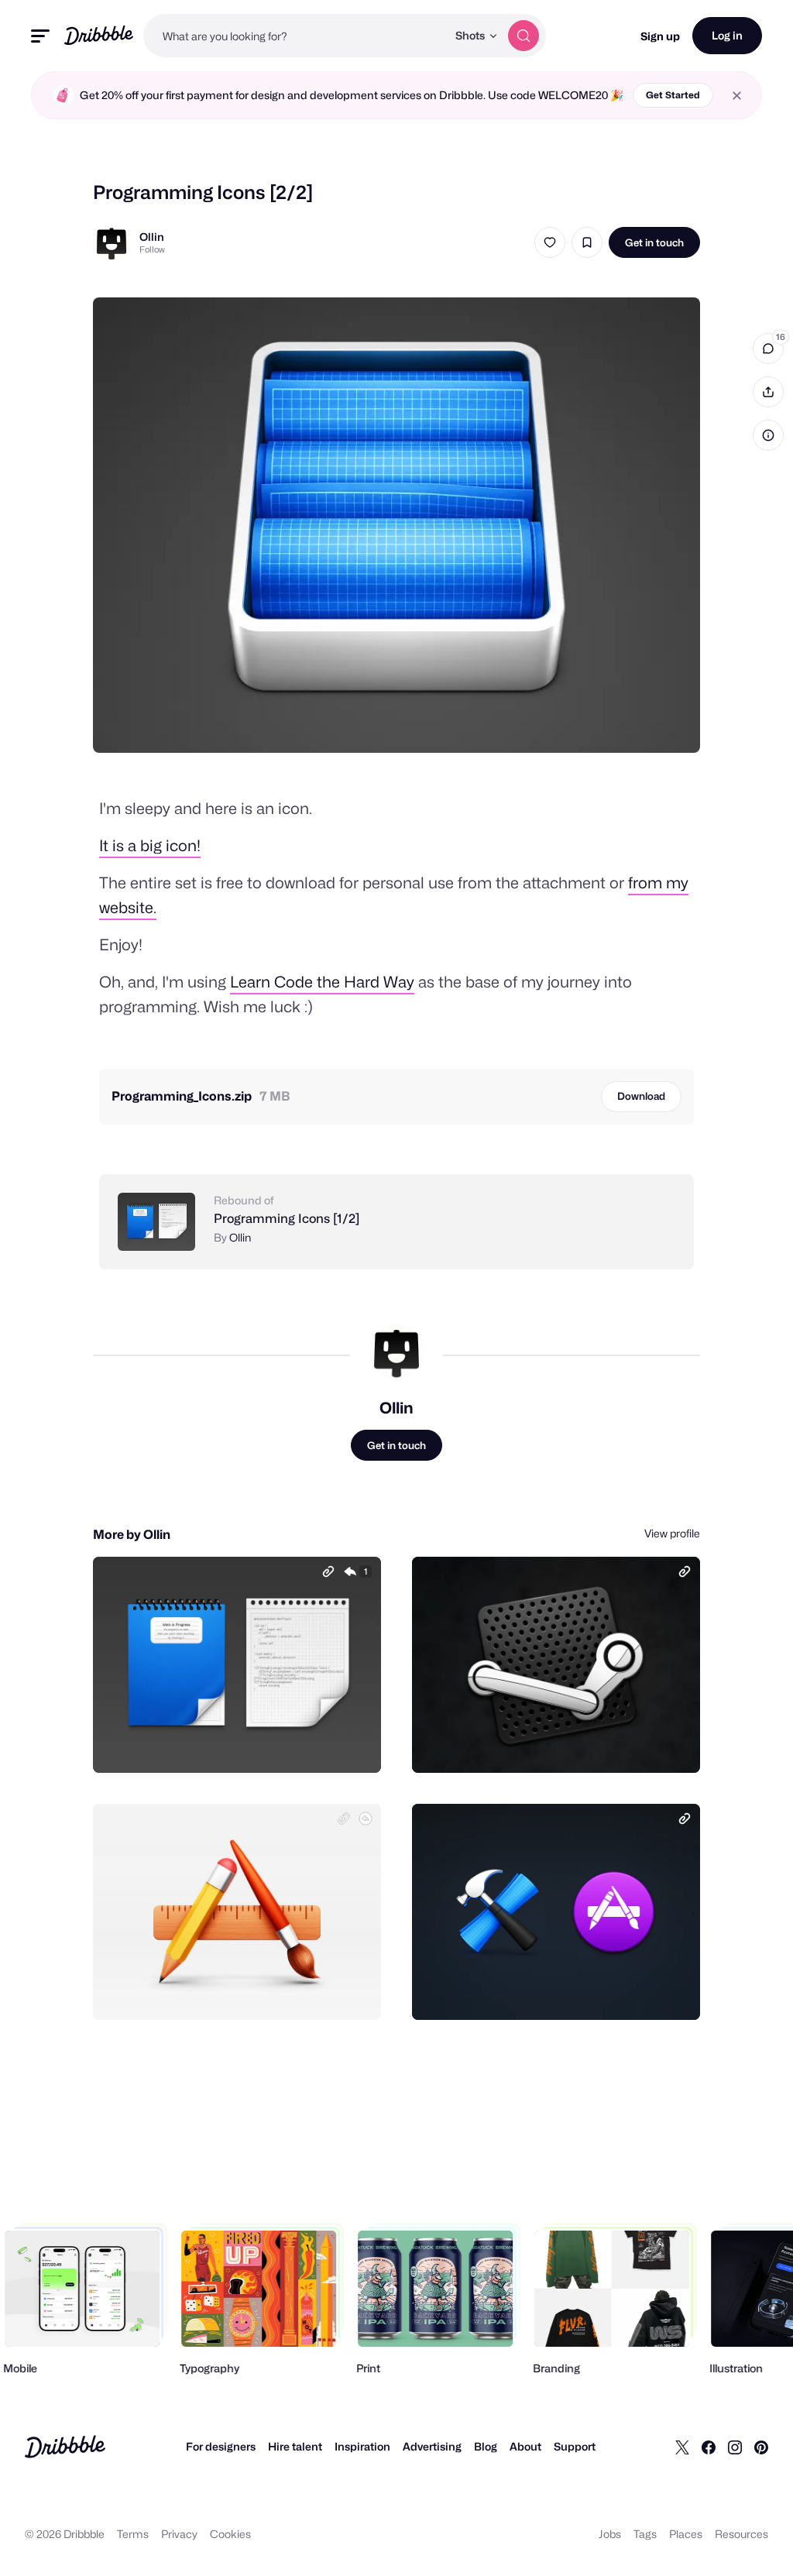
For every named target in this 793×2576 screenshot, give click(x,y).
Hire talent (295, 2446)
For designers (221, 2446)
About (525, 2446)
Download (641, 1096)
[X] (682, 2447)
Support (575, 2446)
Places (686, 2534)
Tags (645, 2534)
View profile (672, 1533)
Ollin (152, 237)
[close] (737, 96)
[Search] (524, 36)
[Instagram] (735, 2447)
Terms (133, 2534)
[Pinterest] (761, 2447)
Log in (727, 35)
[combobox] (295, 36)
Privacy (179, 2534)
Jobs (610, 2534)
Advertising (432, 2446)
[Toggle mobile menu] (40, 36)
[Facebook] (709, 2447)
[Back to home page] (99, 35)
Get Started (673, 95)
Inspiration (362, 2446)
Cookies (230, 2534)
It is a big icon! (150, 846)
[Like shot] (550, 242)
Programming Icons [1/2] (287, 1219)
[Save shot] (587, 242)
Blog (486, 2446)
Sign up (660, 36)
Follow (152, 249)
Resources (742, 2534)
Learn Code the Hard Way (322, 982)
